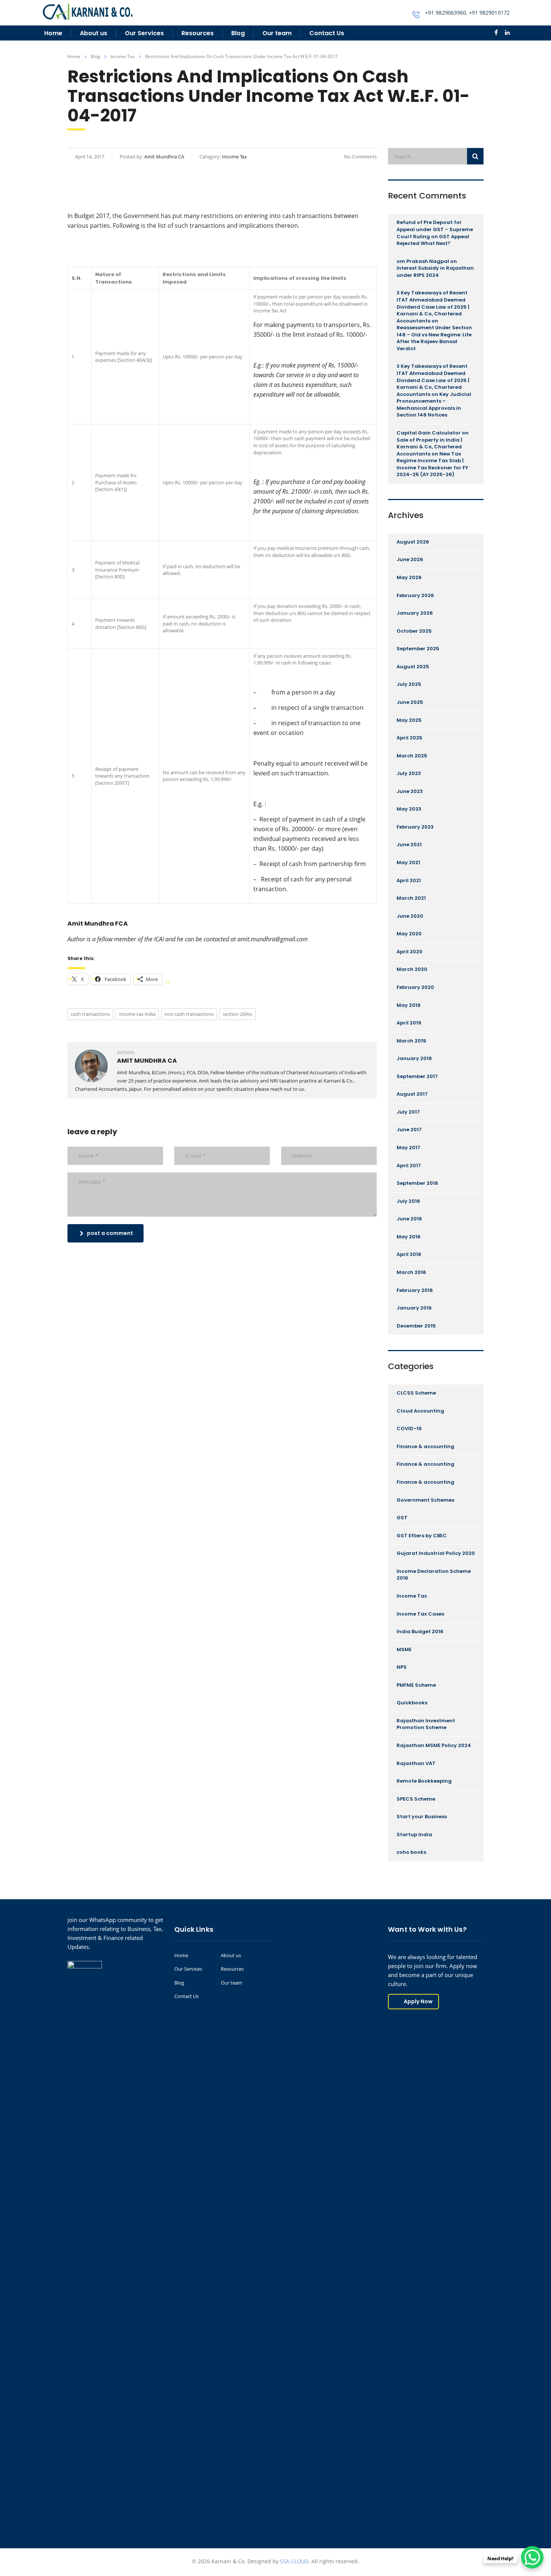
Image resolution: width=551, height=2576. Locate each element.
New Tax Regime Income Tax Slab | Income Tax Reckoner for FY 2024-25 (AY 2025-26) (432, 464)
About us (94, 33)
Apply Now (418, 2001)
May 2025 (409, 720)
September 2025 (418, 649)
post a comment (110, 1233)
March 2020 (412, 969)
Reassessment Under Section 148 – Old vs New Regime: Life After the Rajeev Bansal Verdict (434, 338)
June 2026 (410, 559)
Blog (238, 33)
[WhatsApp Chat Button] (532, 2557)
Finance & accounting (425, 1446)
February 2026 (415, 595)
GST (402, 1518)
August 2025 (413, 667)
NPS (402, 1667)
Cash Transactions (90, 1014)
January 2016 (414, 1308)
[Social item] (496, 33)
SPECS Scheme (416, 1799)
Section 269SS (237, 1014)
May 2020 (409, 934)
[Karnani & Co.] (88, 11)
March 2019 (411, 1041)
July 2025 (409, 684)
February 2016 (415, 1290)
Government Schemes (425, 1500)
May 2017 (408, 1148)
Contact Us (327, 33)
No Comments (360, 157)
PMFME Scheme (416, 1685)
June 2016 (409, 1219)
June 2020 (410, 916)
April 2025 (410, 738)
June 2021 (409, 844)
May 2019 (409, 1005)
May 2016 (409, 1237)
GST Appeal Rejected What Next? (433, 240)
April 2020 (410, 952)
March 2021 (411, 898)
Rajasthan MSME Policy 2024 (434, 1745)
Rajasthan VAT (416, 1763)
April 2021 (409, 880)
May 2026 (409, 577)
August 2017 (412, 1094)
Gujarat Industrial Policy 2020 (436, 1553)
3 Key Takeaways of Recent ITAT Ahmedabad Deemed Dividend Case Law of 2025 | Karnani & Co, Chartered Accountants (433, 307)
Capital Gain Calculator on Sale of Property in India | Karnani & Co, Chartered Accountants (433, 443)
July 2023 (409, 773)
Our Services (144, 33)
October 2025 (414, 631)
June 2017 (409, 1130)
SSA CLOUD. (295, 2561)
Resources (198, 33)
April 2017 (409, 1166)
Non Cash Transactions (189, 1014)
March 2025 (412, 756)
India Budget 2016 (420, 1631)
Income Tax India (137, 1014)
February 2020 (415, 987)
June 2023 (410, 791)
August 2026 (413, 542)
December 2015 (416, 1326)
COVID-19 (409, 1428)
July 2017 (408, 1112)
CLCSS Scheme (416, 1393)
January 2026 (415, 613)
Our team (277, 33)
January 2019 (414, 1058)
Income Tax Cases (420, 1614)
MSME (404, 1649)
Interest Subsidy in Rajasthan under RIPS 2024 (435, 272)
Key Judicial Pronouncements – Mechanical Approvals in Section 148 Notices (434, 405)
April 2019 (409, 1023)
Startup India (414, 1835)
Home (53, 33)
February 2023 (415, 827)
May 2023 (409, 809)
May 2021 (408, 862)
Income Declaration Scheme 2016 (434, 1575)
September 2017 (417, 1076)
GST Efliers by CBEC (422, 1536)
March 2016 (411, 1272)
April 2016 (409, 1254)
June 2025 (410, 702)
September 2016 (417, 1183)
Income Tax (412, 1596)
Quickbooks (412, 1703)
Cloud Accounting (420, 1411)
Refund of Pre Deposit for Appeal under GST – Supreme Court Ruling (435, 229)
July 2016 (408, 1201)
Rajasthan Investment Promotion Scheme (426, 1724)
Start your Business (422, 1817)
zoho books (411, 1852)
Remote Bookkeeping (424, 1781)
